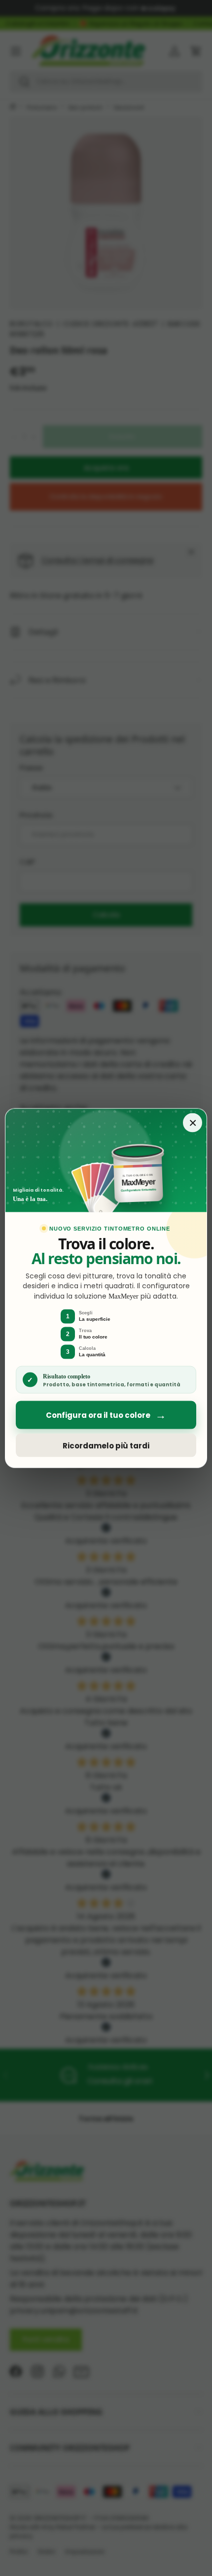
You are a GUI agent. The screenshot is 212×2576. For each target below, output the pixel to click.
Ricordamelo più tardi (106, 1445)
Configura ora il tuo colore (106, 1415)
